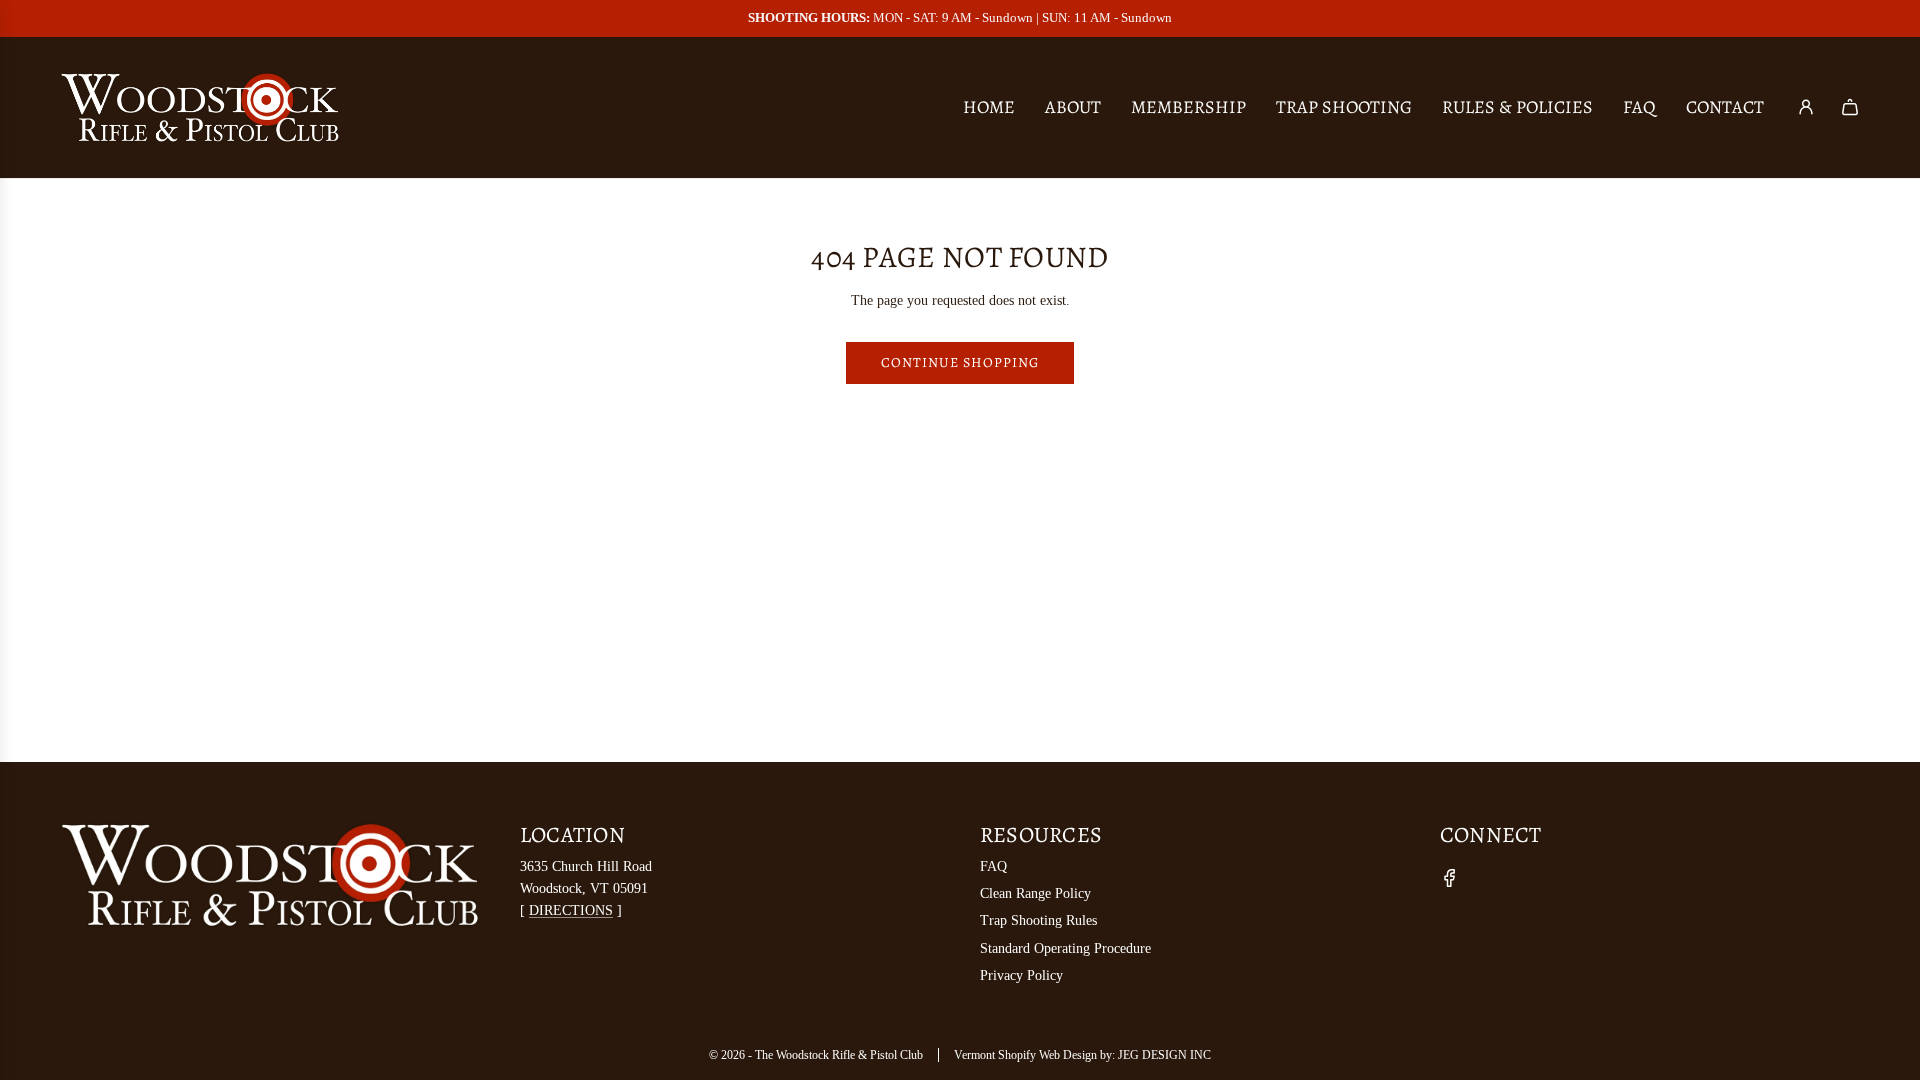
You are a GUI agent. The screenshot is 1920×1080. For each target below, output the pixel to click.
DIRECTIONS (571, 910)
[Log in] (1806, 107)
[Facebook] (1450, 878)
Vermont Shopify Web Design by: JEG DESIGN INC (1082, 1055)
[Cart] (1850, 107)
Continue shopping (960, 362)
